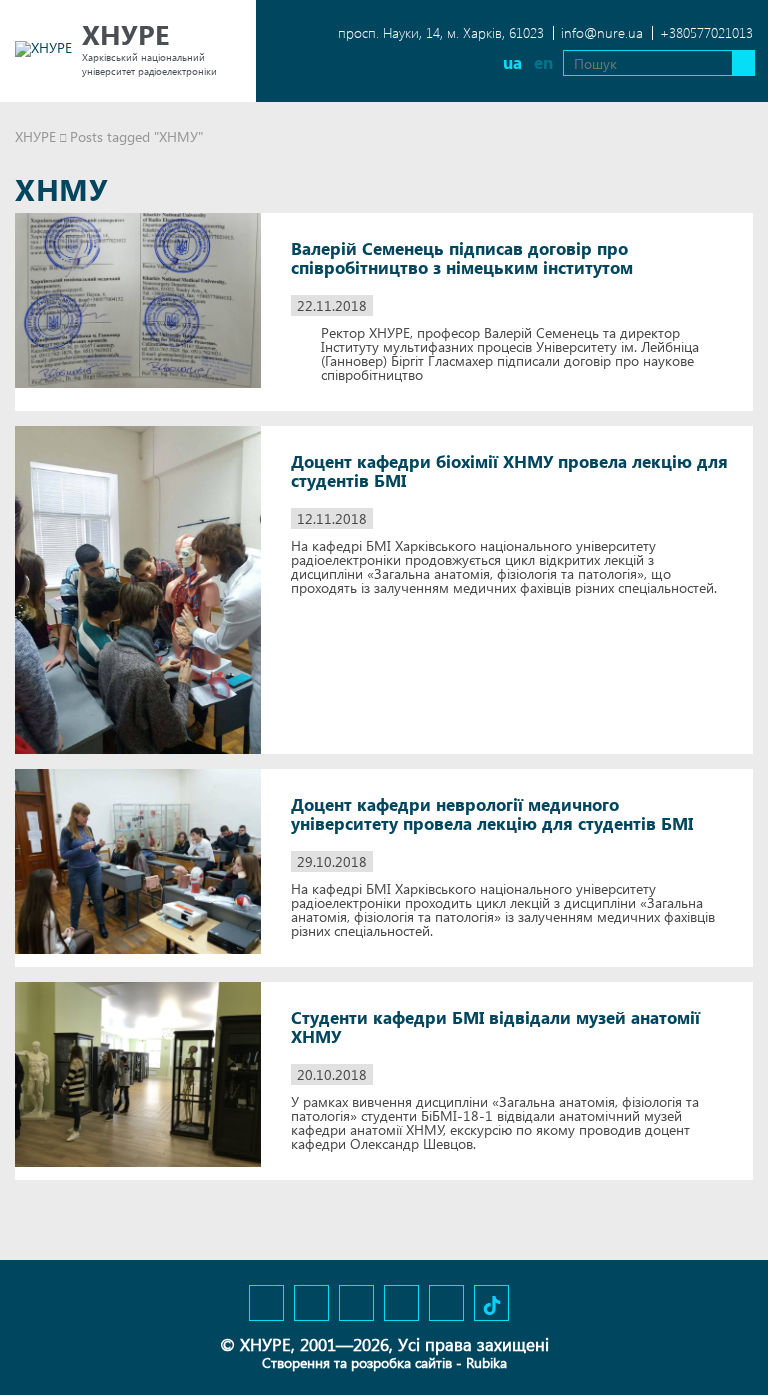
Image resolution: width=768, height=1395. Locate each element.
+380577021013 (706, 32)
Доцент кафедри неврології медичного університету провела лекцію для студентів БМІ (492, 814)
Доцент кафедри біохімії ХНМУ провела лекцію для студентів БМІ (509, 471)
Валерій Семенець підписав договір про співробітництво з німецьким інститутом (462, 258)
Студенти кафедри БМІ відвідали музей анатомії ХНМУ (495, 1027)
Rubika (486, 1362)
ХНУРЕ (35, 136)
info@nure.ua (602, 32)
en (543, 62)
